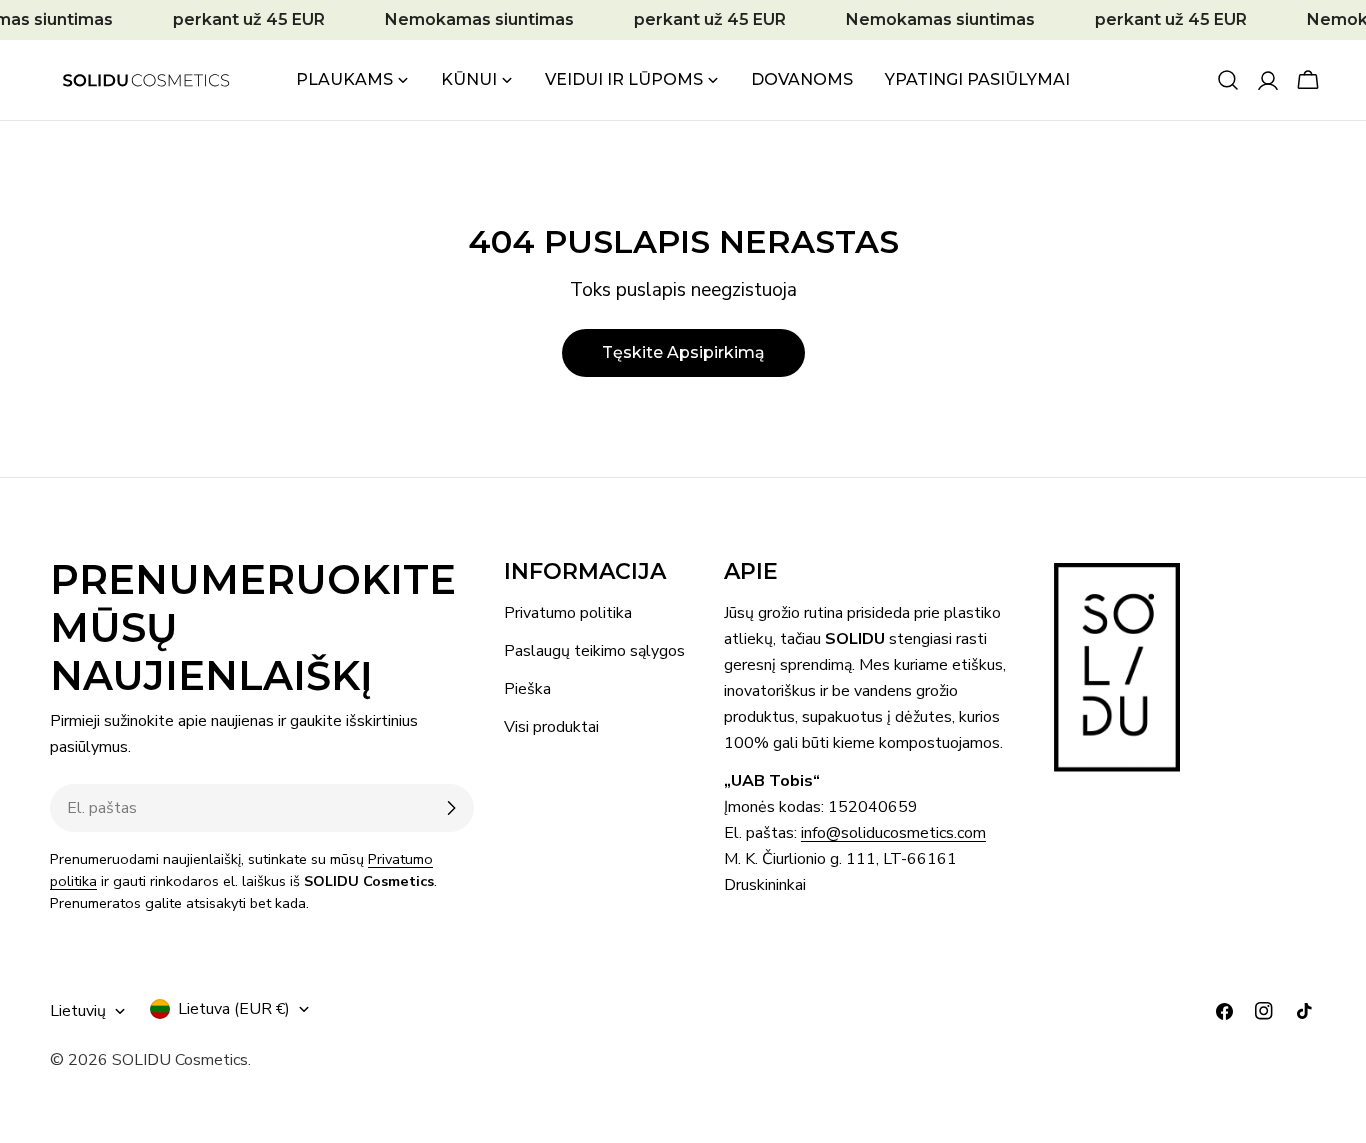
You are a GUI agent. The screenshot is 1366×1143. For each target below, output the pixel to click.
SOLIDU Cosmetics (180, 1060)
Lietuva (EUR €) (234, 1009)
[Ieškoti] (1228, 80)
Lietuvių (78, 1011)
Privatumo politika (568, 613)
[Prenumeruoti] (451, 808)
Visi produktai (551, 727)
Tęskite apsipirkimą (683, 352)
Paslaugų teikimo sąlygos (594, 651)
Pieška (527, 689)
